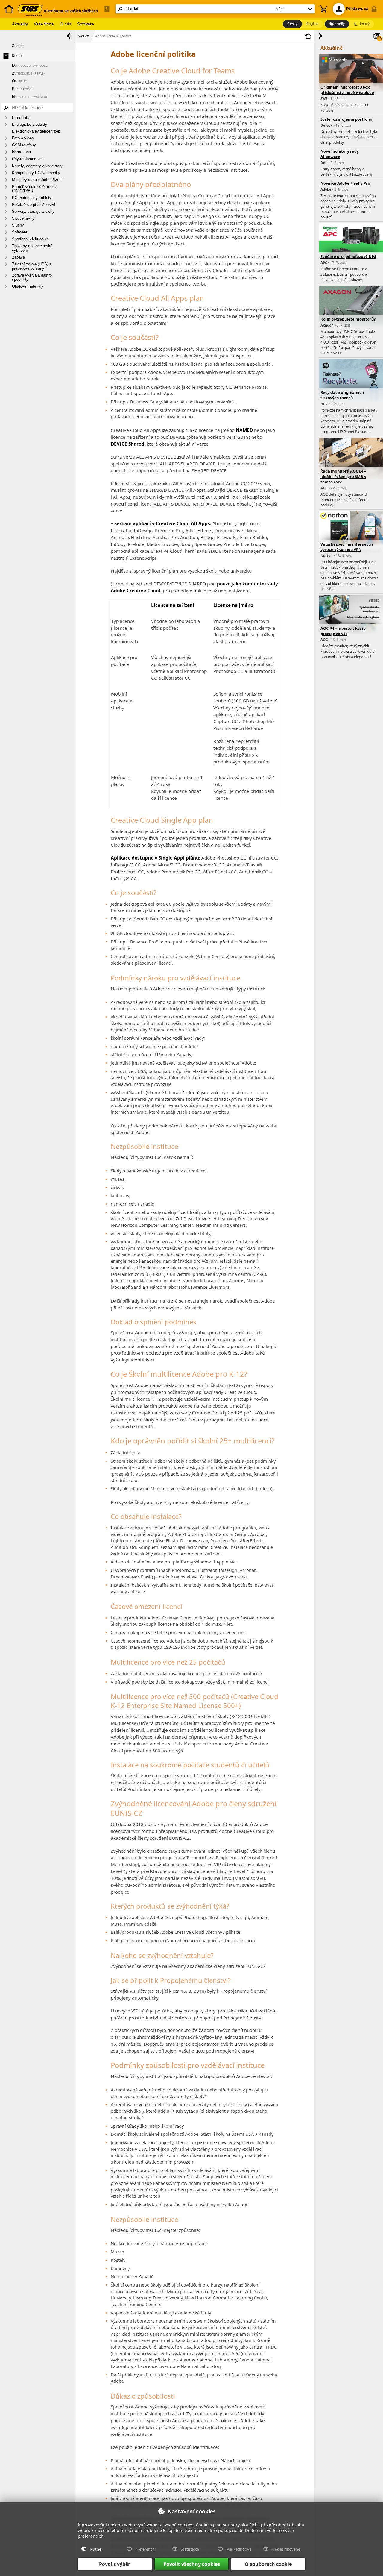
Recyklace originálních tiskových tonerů (342, 395)
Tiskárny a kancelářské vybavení (32, 248)
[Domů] (9, 16)
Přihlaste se (357, 9)
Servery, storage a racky (33, 211)
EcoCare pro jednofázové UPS (348, 256)
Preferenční (145, 2549)
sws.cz (83, 36)
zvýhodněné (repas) (28, 73)
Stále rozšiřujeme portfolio (346, 119)
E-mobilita (21, 117)
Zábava (18, 257)
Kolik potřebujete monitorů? (348, 319)
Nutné (95, 2549)
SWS (324, 99)
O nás (66, 24)
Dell (324, 163)
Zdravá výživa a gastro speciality (32, 277)
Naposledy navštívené (30, 97)
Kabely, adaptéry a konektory (37, 166)
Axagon (327, 325)
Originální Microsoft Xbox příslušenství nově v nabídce (347, 90)
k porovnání (22, 89)
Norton (327, 556)
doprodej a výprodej (30, 65)
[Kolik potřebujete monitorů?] (351, 310)
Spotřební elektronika (30, 239)
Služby (18, 225)
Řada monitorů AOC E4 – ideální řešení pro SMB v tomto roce (343, 476)
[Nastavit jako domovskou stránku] (308, 36)
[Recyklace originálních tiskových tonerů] (351, 383)
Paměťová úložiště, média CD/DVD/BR (35, 189)
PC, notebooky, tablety (32, 198)
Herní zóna (21, 152)
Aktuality (20, 24)
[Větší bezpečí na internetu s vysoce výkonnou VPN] (351, 535)
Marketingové (239, 2549)
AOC (324, 488)
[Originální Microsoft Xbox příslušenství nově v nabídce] (351, 78)
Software (86, 24)
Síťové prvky (23, 218)
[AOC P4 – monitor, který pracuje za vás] (351, 619)
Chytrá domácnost (28, 159)
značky (18, 46)
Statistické (190, 2549)
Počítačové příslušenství (34, 205)
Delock (326, 125)
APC (324, 263)
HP (323, 404)
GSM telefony (24, 145)
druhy (17, 56)
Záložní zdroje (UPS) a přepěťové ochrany (32, 266)
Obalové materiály (28, 286)
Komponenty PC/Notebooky (36, 173)
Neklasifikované (286, 2549)
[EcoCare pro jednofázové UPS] (351, 247)
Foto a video (23, 138)
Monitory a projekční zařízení (37, 180)
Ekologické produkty (30, 124)
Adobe (326, 189)
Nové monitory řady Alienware (340, 154)
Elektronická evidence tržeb (36, 131)
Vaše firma (44, 24)
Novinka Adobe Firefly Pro (345, 183)
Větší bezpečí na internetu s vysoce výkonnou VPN (347, 547)
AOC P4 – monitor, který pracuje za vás (343, 631)
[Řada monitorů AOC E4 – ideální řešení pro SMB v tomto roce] (351, 462)
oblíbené (19, 81)
